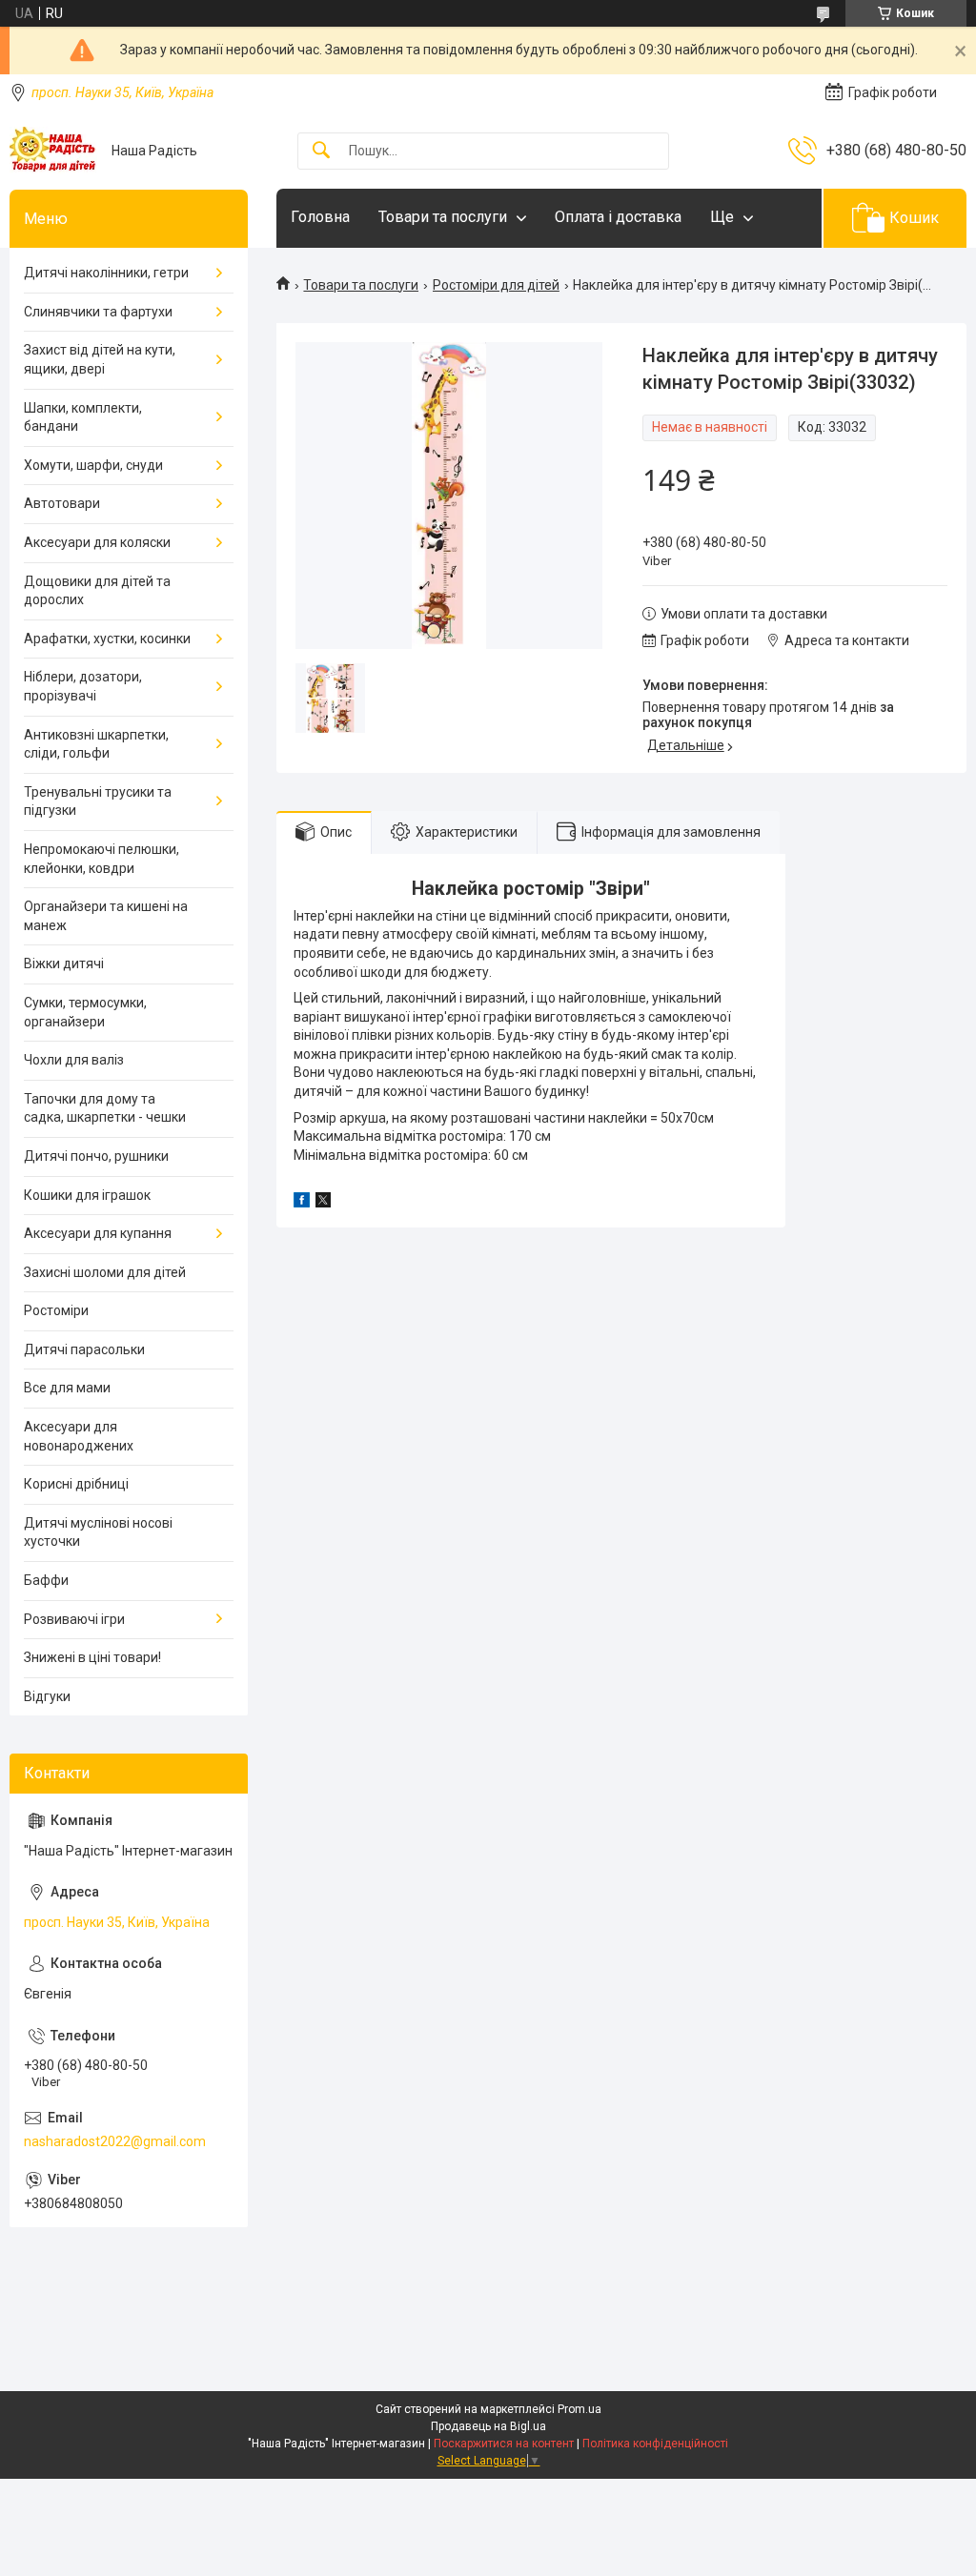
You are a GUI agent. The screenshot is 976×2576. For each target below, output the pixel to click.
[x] (323, 1203)
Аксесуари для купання (98, 1233)
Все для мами (67, 1388)
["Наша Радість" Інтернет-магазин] (53, 151)
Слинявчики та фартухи (98, 312)
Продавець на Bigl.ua (488, 2426)
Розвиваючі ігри (74, 1619)
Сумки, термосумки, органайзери (85, 1012)
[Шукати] (321, 151)
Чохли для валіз (74, 1060)
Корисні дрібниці (76, 1484)
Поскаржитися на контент (504, 2444)
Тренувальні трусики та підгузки (98, 801)
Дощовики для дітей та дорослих (97, 591)
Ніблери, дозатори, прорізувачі (83, 686)
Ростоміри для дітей (496, 285)
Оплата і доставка (618, 217)
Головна (320, 217)
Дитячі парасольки (84, 1349)
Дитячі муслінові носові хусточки (98, 1532)
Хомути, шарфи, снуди (93, 465)
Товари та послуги (443, 217)
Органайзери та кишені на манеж (106, 916)
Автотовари (62, 503)
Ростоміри (56, 1310)
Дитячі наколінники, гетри (106, 273)
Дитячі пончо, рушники (96, 1156)
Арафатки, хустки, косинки (107, 639)
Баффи (46, 1580)
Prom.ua (579, 2409)
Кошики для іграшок (87, 1195)
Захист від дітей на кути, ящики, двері (100, 359)
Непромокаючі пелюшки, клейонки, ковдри (102, 859)
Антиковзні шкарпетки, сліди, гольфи (96, 744)
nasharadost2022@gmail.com (115, 2141)
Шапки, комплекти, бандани (83, 417)
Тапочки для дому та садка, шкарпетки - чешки (105, 1108)
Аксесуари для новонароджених (79, 1436)
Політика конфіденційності (655, 2444)
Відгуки (47, 1696)
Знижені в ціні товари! (92, 1657)
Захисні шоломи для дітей (105, 1272)
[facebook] (302, 1203)
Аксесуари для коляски (97, 542)
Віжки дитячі (64, 963)
